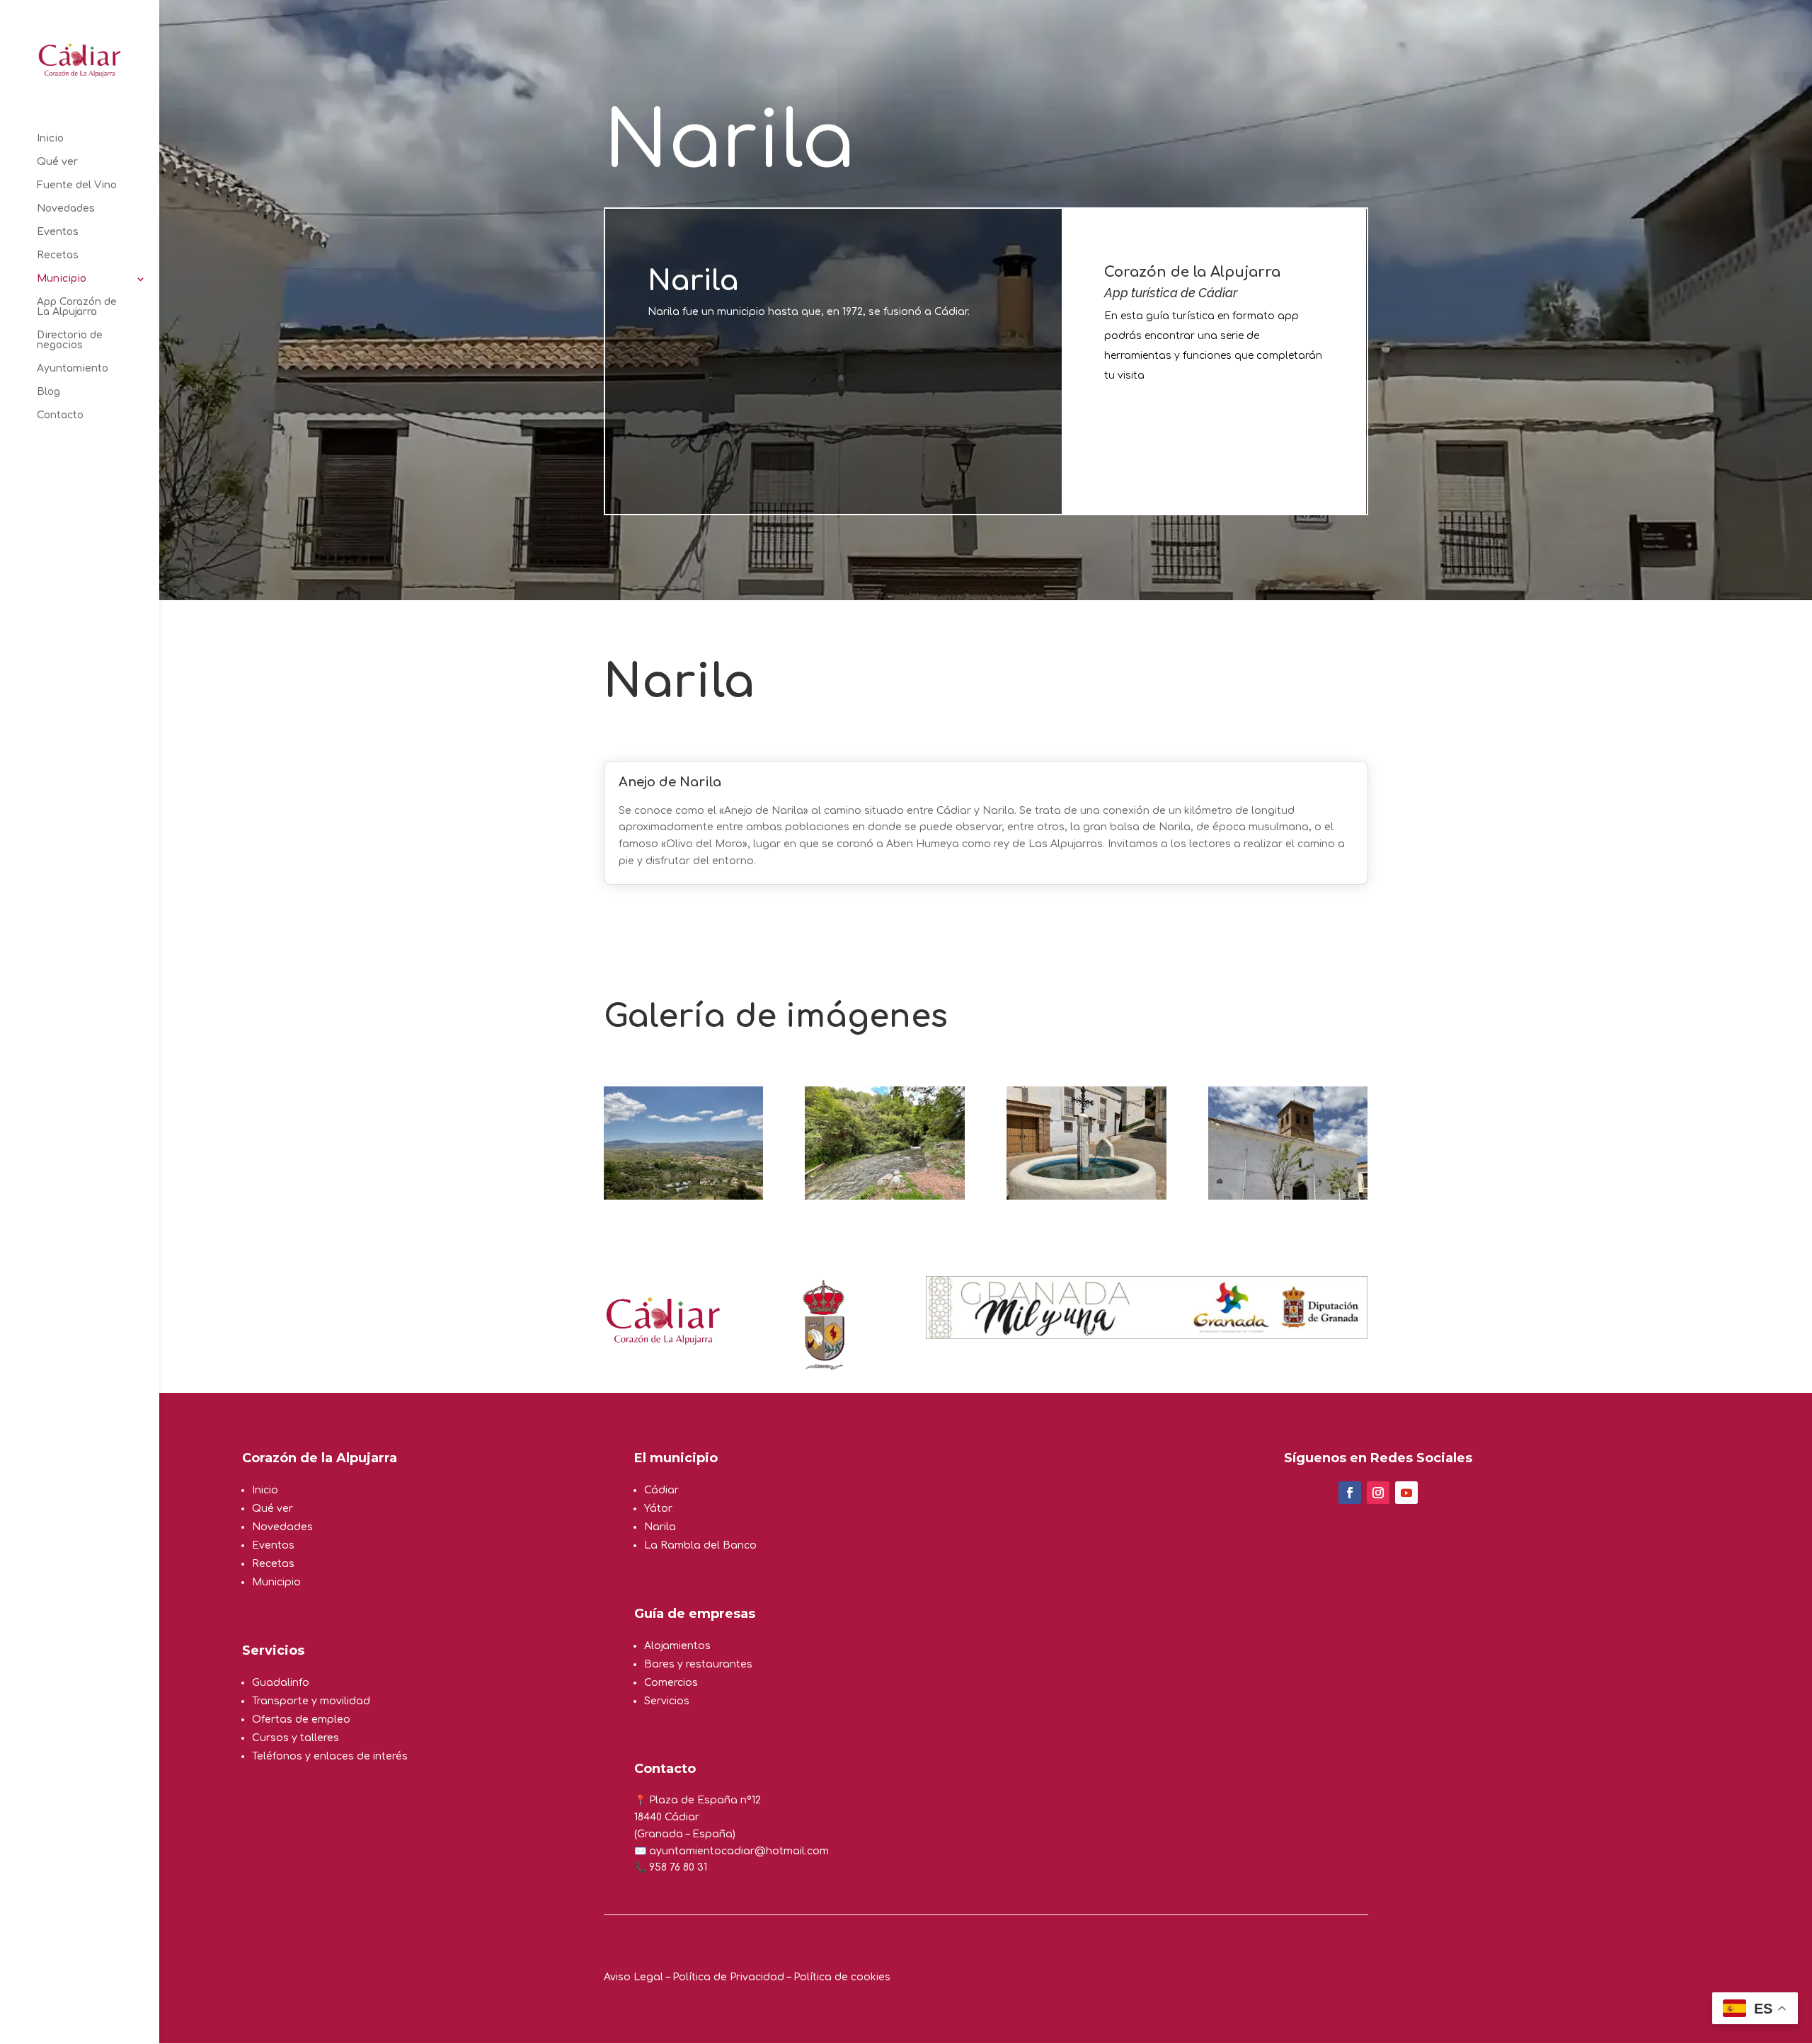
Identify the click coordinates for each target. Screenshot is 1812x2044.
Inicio (50, 139)
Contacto (60, 415)
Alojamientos (677, 1646)
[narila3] (1086, 1196)
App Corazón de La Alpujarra (77, 307)
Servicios (667, 1701)
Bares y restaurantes (698, 1664)
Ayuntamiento (73, 369)
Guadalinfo (281, 1683)
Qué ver (57, 162)
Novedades (66, 209)
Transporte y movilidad (311, 1701)
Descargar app (1185, 434)
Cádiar (661, 1490)
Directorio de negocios (70, 340)
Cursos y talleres (296, 1738)
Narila (660, 1527)
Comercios (671, 1683)
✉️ (642, 1851)
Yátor (658, 1509)
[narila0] (683, 1196)
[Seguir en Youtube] (1406, 1493)
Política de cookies (842, 1977)
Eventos (58, 232)
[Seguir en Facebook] (1350, 1493)
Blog (48, 392)
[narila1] (884, 1196)
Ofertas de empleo (301, 1719)
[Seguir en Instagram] (1378, 1493)
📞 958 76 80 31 (671, 1867)
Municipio (62, 279)
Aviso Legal (633, 1977)
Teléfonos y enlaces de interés (330, 1756)
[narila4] (1288, 1196)
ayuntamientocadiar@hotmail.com (739, 1851)
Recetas (58, 255)
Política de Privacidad (728, 1977)
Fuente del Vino (77, 185)
